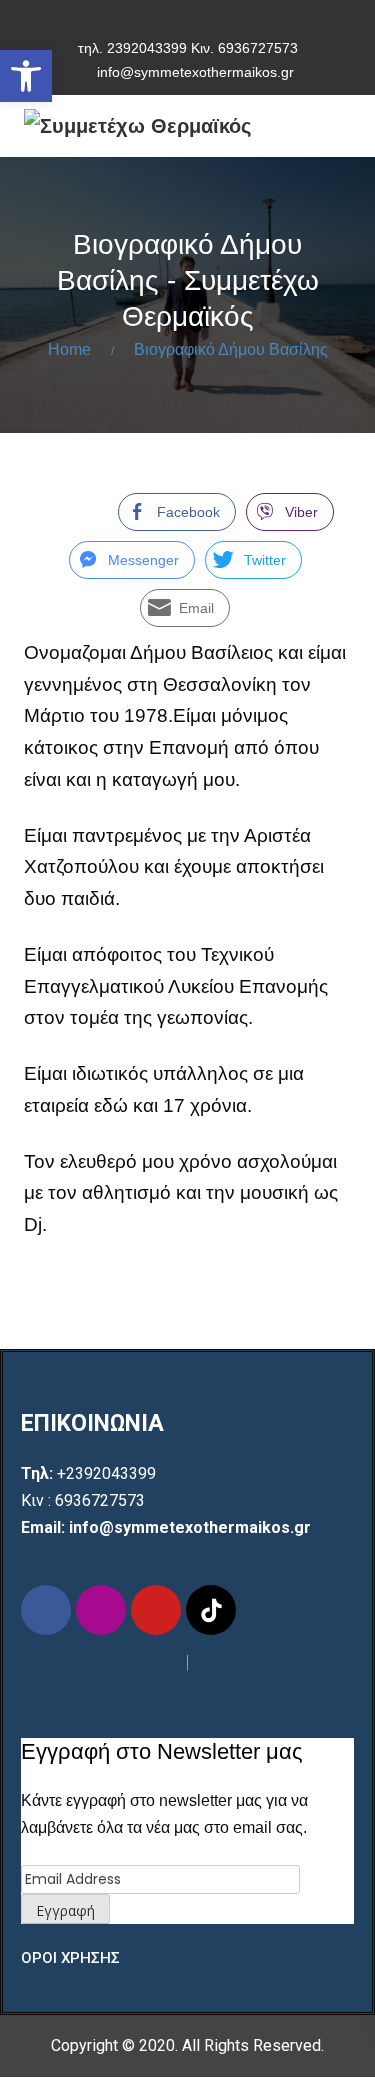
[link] (26, 76)
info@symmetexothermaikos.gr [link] (195, 72)
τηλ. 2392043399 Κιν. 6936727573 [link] (188, 48)
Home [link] (69, 349)
